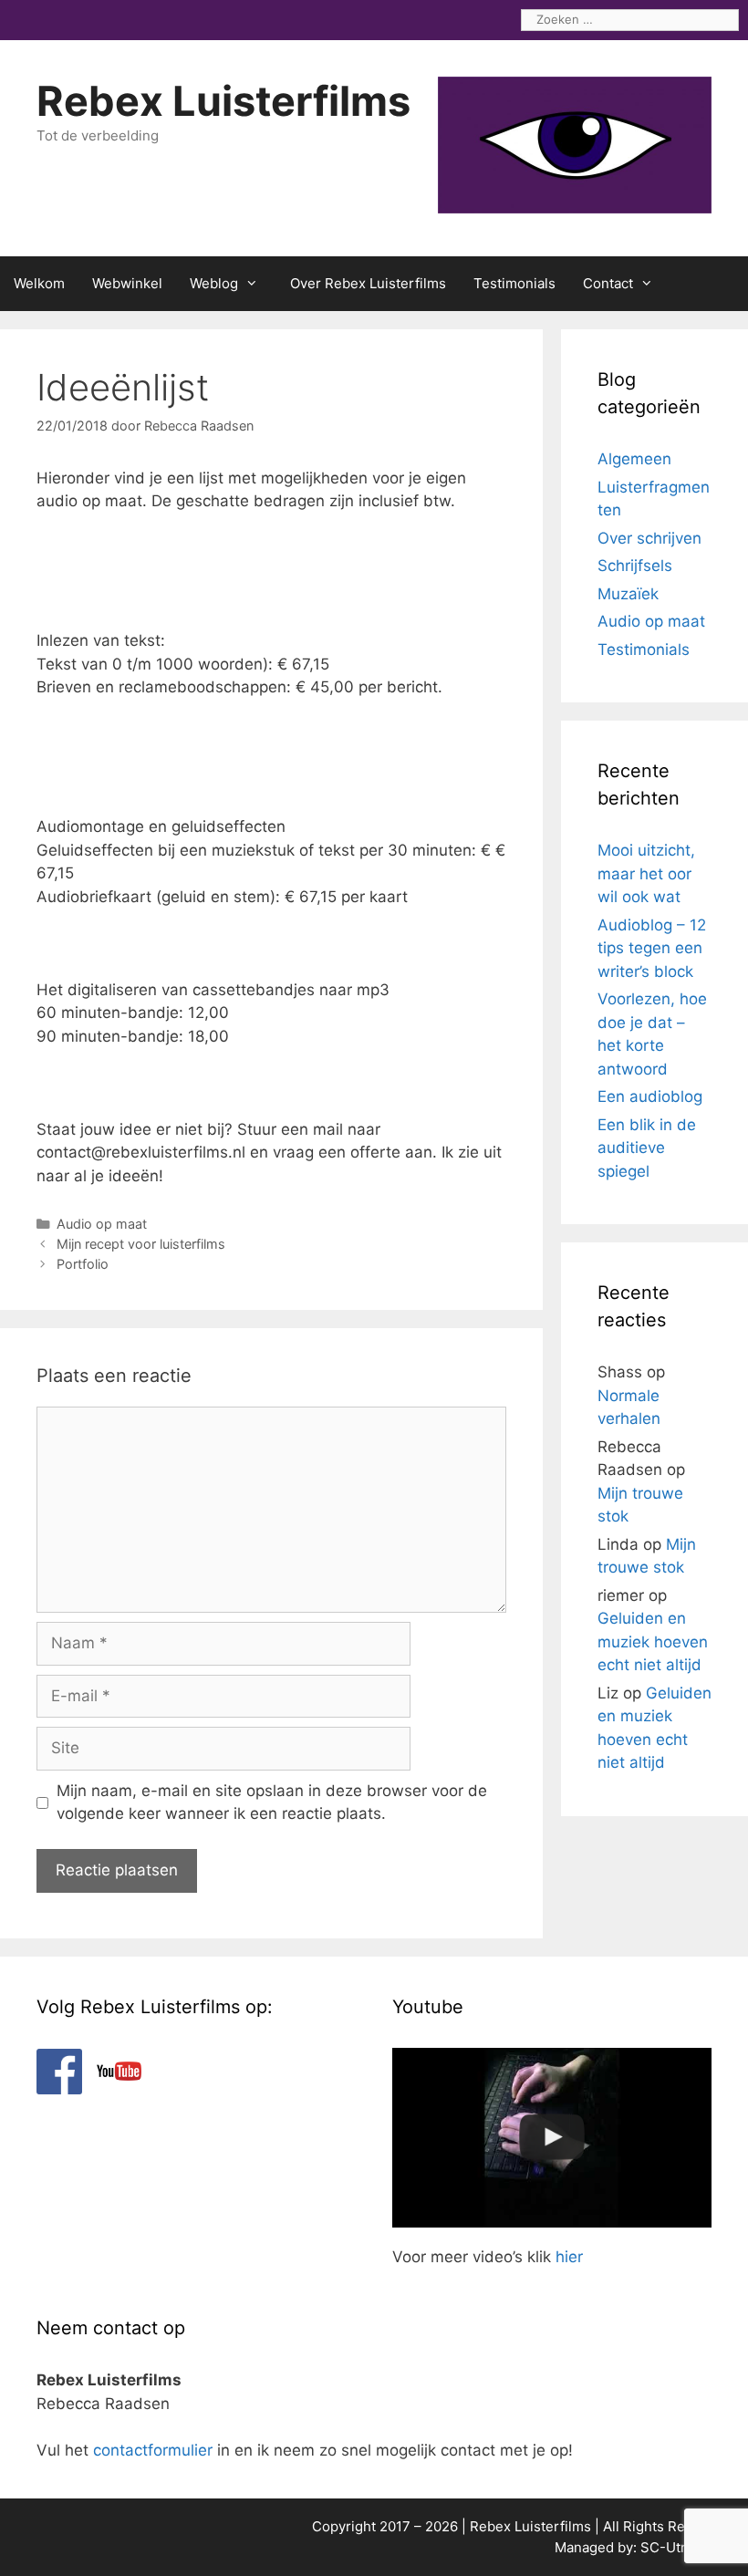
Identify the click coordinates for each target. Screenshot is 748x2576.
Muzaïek (628, 594)
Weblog (214, 283)
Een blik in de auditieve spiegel (647, 1148)
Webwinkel (127, 283)
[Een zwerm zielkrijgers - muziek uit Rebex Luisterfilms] (552, 2138)
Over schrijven (649, 538)
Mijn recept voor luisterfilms (141, 1244)
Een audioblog (650, 1096)
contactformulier (153, 2450)
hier (569, 2257)
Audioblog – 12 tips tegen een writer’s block (652, 948)
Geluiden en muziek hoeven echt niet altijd (653, 1641)
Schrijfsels (635, 566)
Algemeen (634, 459)
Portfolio (83, 1264)
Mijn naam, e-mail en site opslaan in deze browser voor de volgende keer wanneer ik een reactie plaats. (272, 1802)
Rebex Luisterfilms (223, 101)
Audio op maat (102, 1224)
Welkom (39, 283)
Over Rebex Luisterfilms (368, 283)
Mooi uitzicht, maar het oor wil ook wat (646, 873)
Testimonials (514, 283)
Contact (608, 283)
